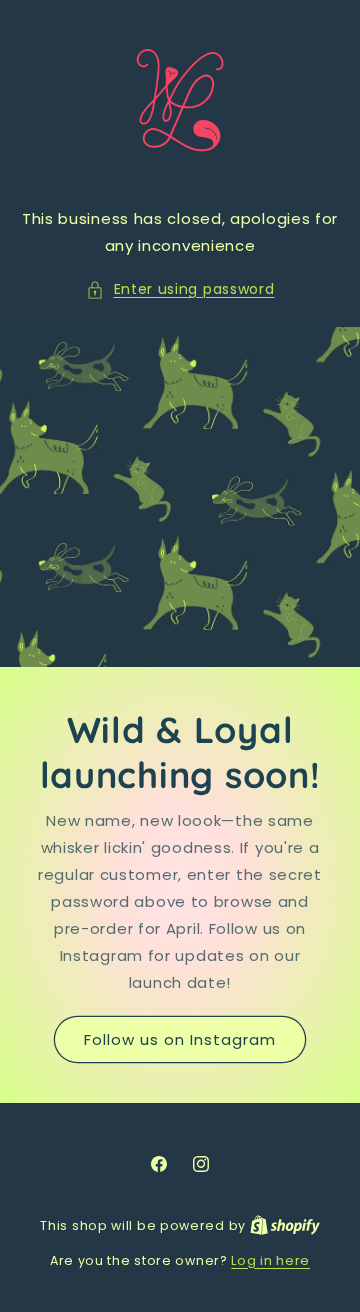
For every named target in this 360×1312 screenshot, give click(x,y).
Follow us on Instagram (180, 1039)
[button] (180, 289)
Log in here (270, 1260)
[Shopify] (285, 1225)
